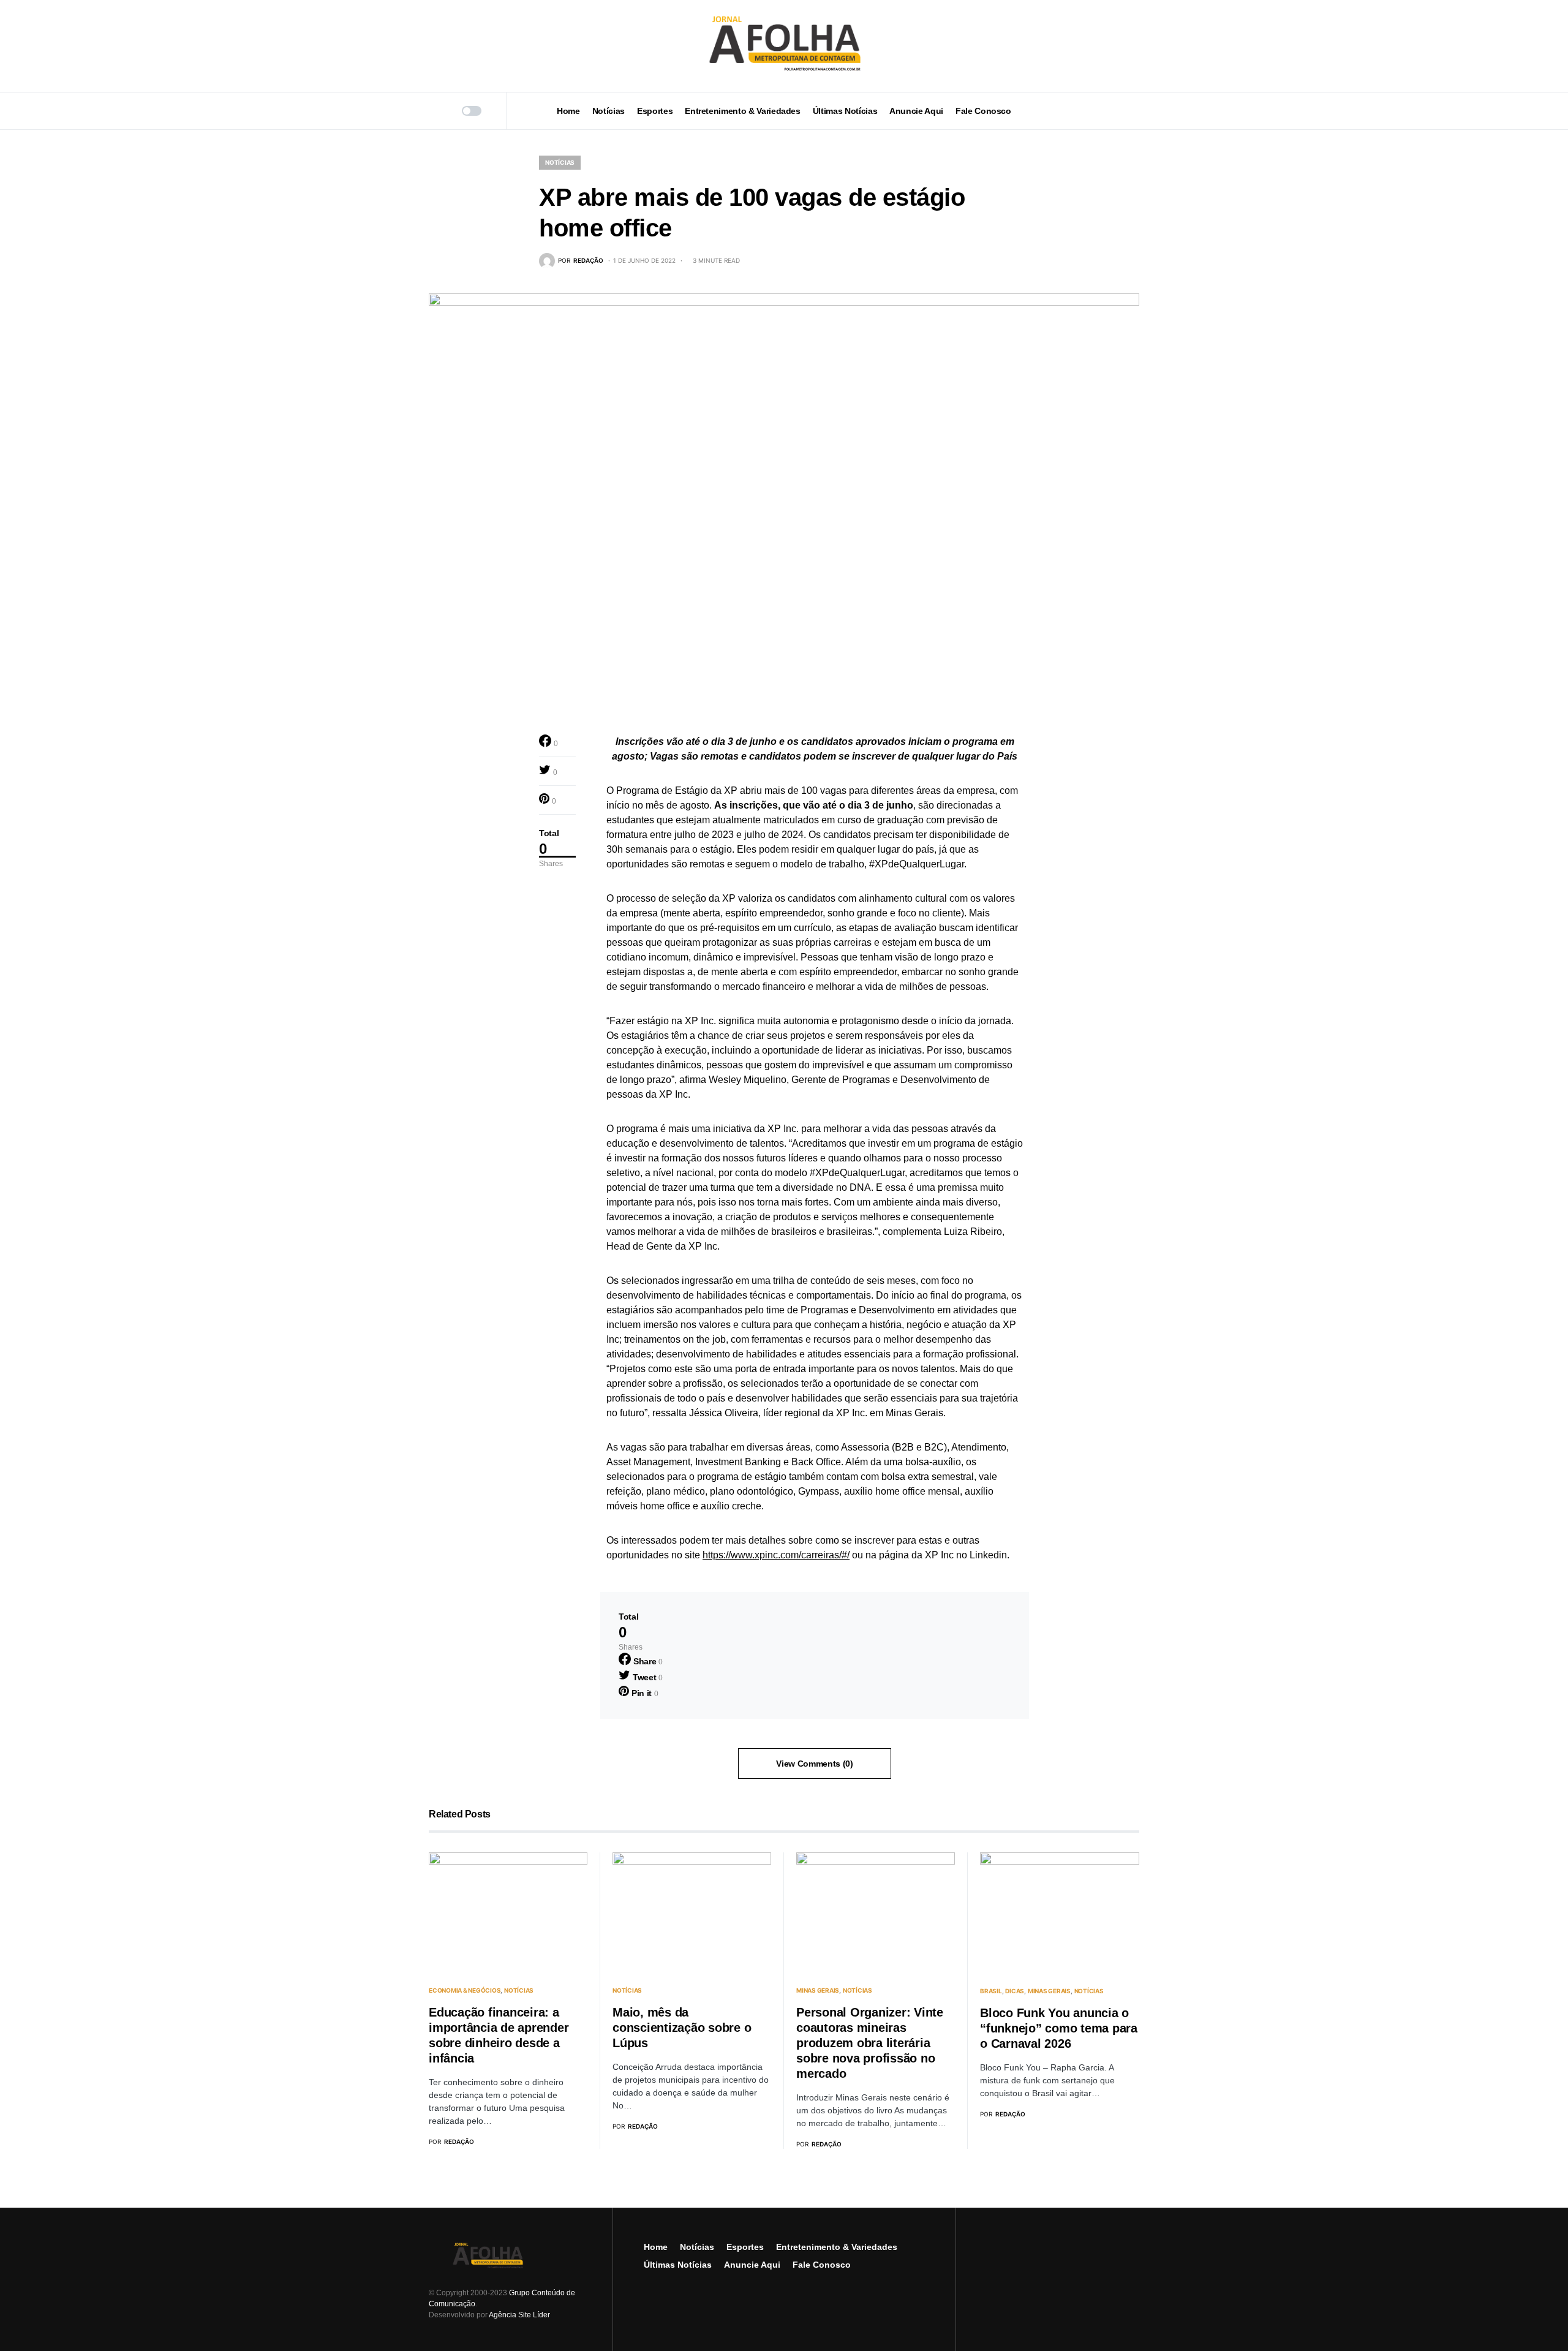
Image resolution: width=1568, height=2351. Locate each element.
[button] (433, 111)
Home (656, 2247)
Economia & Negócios (465, 1990)
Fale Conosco (822, 2265)
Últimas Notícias (678, 2265)
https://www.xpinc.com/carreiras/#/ (776, 1555)
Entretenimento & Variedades (837, 2247)
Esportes (745, 2247)
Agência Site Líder (519, 2315)
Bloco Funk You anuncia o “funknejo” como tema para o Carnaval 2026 (1059, 2028)
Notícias (560, 162)
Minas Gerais (818, 1990)
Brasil (991, 1991)
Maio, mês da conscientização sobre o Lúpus (682, 2028)
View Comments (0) (814, 1764)
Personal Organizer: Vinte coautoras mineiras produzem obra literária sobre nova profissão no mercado (870, 2043)
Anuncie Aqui (752, 2265)
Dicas (1015, 1991)
